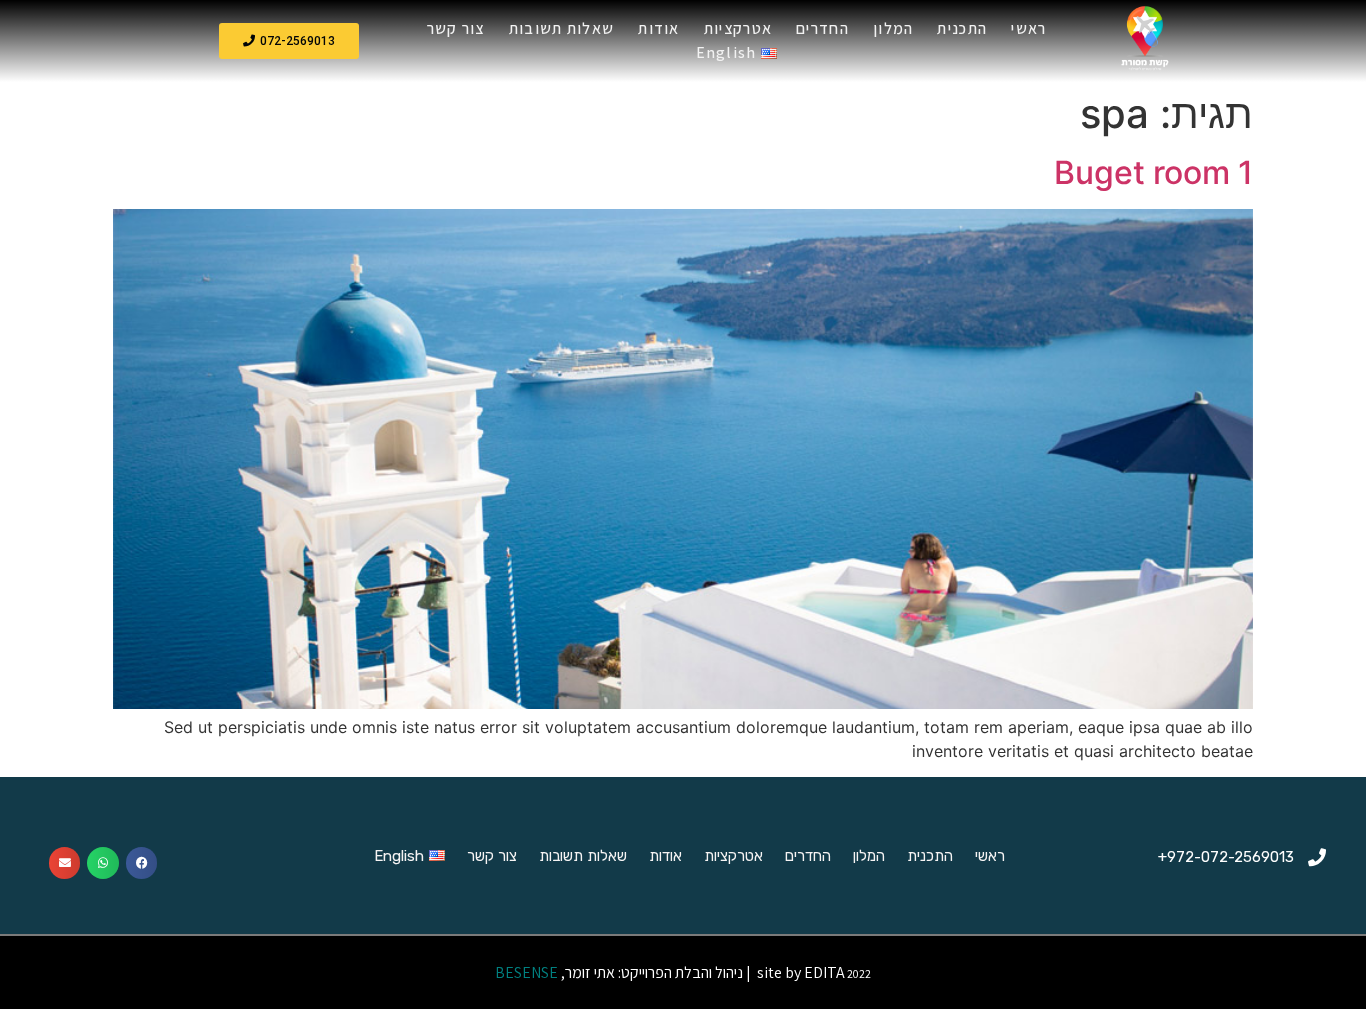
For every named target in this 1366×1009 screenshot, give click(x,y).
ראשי (1028, 28)
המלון (893, 28)
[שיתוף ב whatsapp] (103, 863)
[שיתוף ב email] (65, 863)
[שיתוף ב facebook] (142, 863)
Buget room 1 (1153, 172)
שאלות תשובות (562, 28)
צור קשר (456, 28)
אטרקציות (738, 28)
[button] (289, 41)
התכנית (962, 28)
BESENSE (525, 972)
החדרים (822, 28)
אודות (659, 28)
